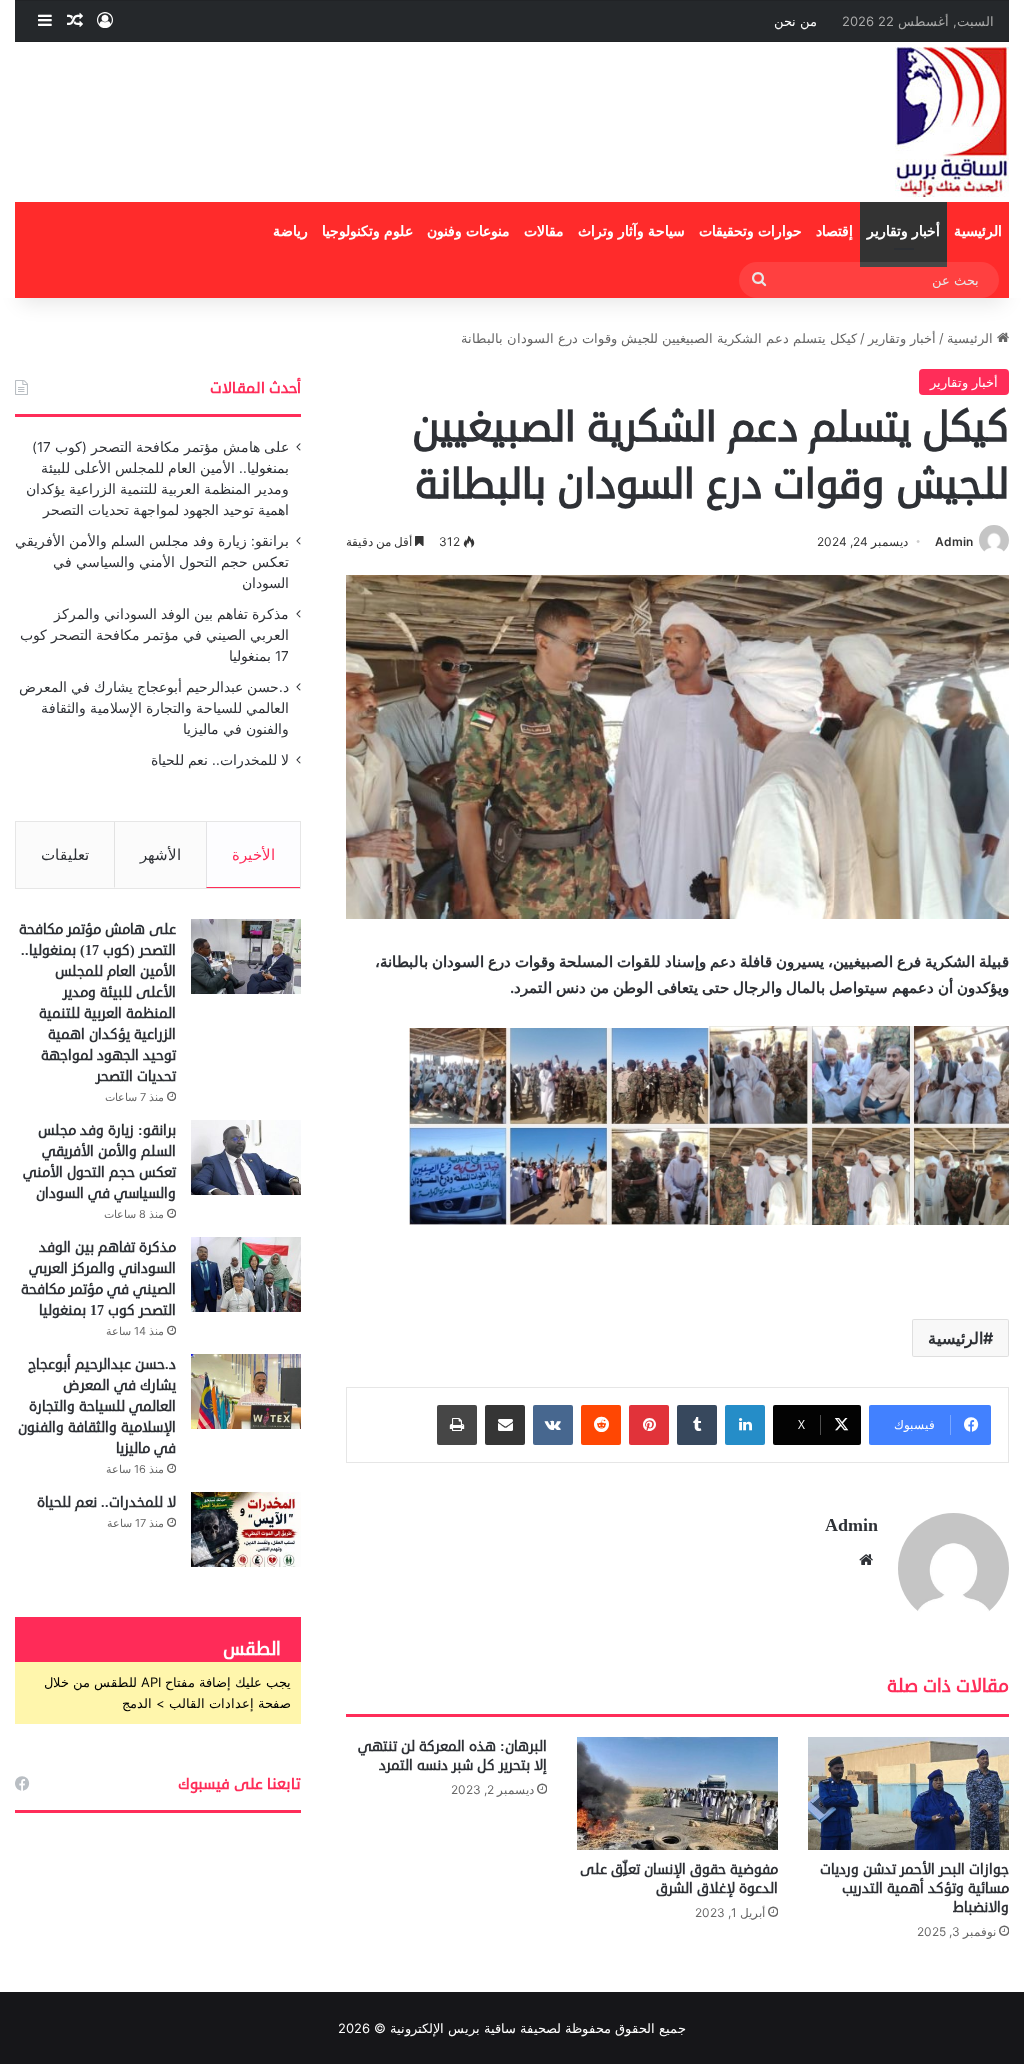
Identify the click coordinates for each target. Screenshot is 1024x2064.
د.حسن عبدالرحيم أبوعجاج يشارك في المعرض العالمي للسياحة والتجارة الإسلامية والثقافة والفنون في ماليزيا (154, 708)
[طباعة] (457, 1425)
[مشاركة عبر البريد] (505, 1425)
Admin (954, 541)
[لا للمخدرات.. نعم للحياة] (246, 1529)
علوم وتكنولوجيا (367, 231)
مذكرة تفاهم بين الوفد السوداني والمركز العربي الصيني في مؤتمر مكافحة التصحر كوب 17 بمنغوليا (154, 635)
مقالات (544, 231)
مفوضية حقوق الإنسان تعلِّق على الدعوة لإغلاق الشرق (679, 1879)
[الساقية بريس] (952, 122)
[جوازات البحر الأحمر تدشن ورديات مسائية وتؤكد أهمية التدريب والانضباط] (908, 1793)
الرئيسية (978, 231)
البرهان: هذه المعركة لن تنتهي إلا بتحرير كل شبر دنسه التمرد (452, 1756)
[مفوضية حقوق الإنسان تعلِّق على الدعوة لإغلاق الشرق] (677, 1793)
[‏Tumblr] (697, 1425)
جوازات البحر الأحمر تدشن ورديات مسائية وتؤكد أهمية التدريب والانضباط (914, 1888)
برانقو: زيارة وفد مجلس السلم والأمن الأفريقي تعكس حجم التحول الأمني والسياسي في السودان (152, 562)
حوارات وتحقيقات (750, 231)
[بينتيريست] (649, 1425)
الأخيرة (253, 854)
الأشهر (160, 854)
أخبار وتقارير (903, 231)
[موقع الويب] (866, 1560)
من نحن (795, 21)
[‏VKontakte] (553, 1425)
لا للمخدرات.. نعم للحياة (220, 760)
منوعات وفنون (468, 231)
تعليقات (65, 854)
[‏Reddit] (601, 1425)
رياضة (290, 231)
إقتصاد (834, 231)
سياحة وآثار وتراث (631, 231)
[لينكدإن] (745, 1425)
